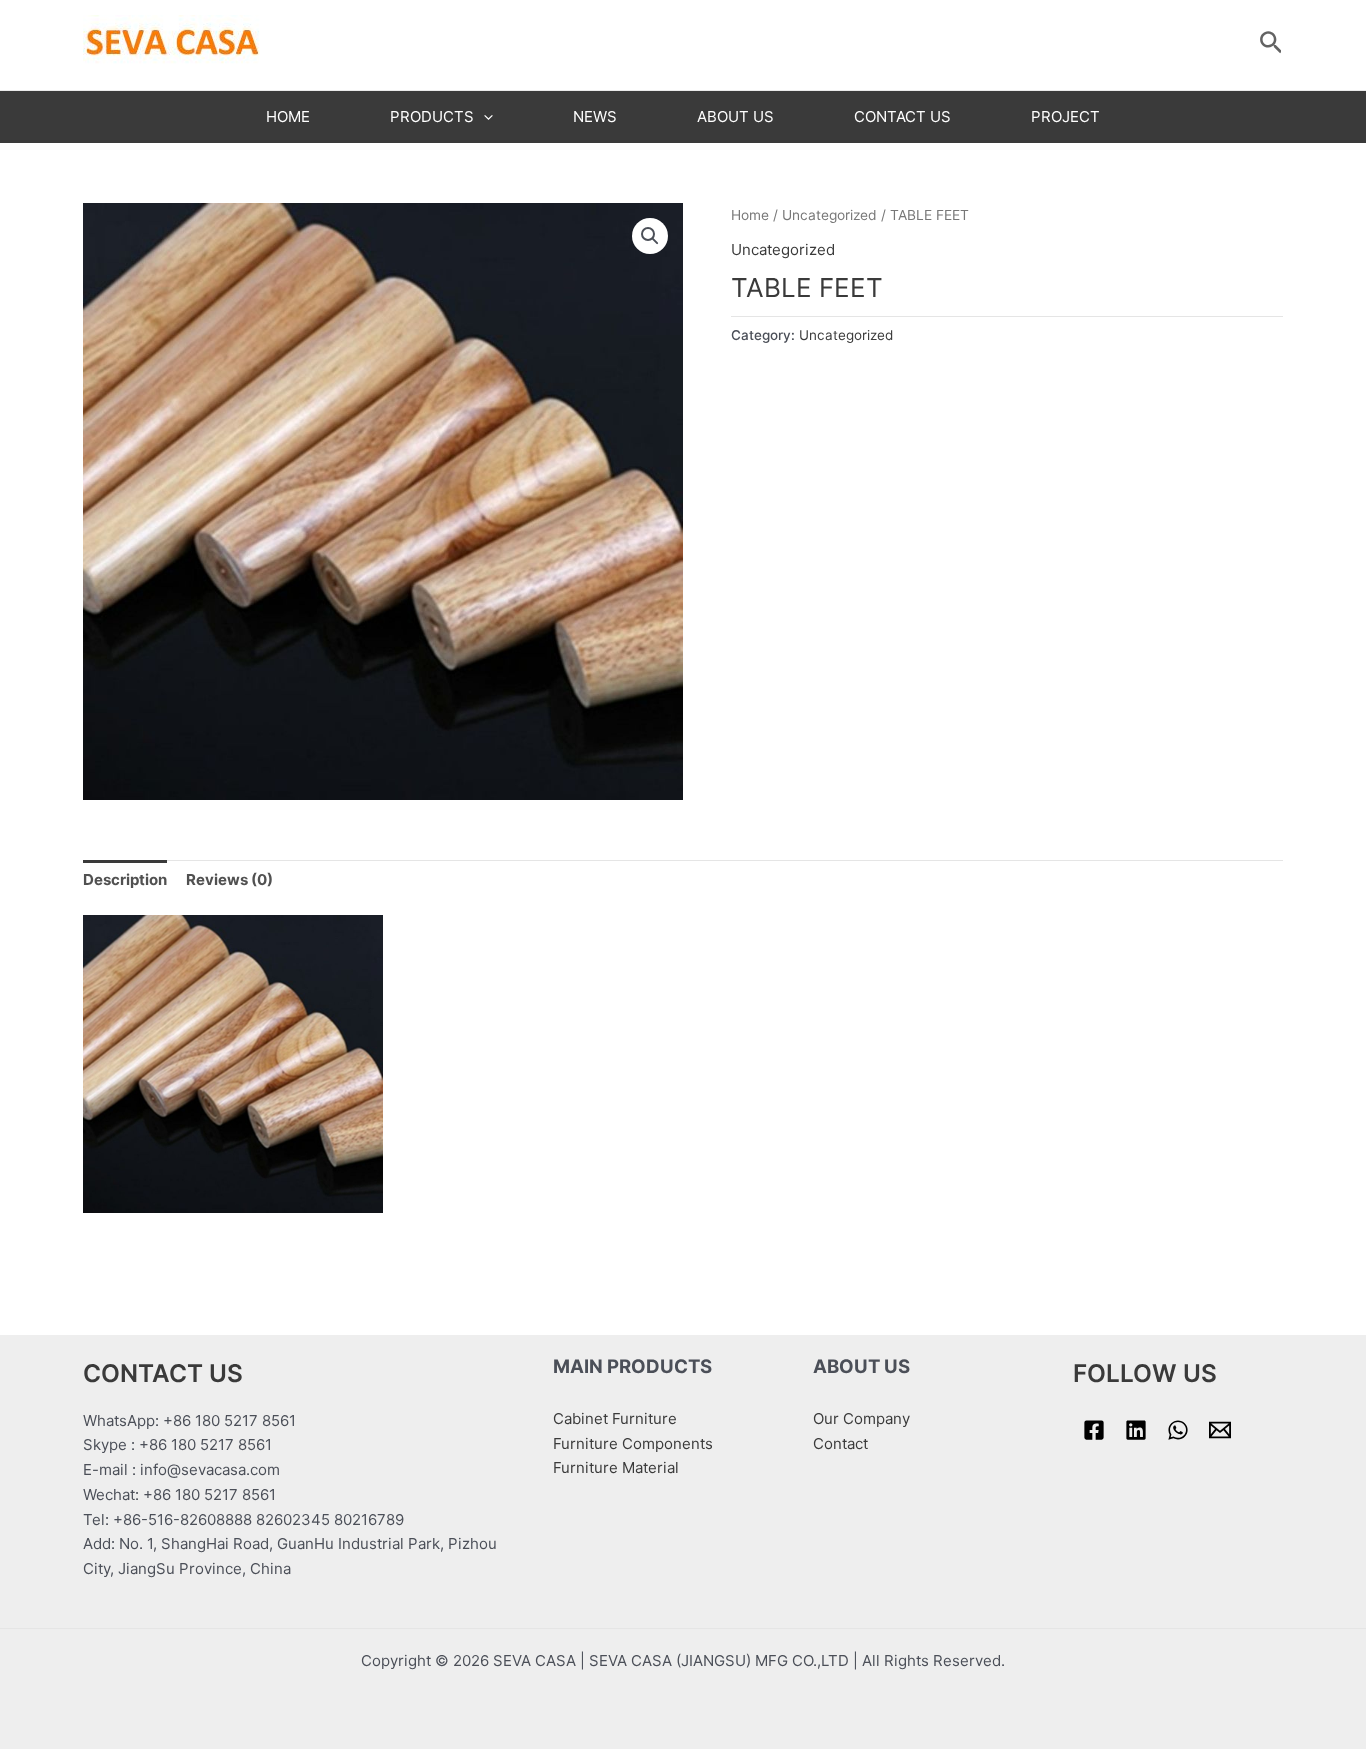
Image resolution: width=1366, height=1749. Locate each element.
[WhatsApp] (1178, 1430)
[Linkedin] (1136, 1430)
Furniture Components (633, 1443)
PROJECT (1065, 116)
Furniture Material (616, 1467)
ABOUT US (735, 116)
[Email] (1220, 1430)
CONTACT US (902, 116)
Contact (840, 1443)
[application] (483, 117)
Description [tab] (125, 879)
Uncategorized (829, 215)
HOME (288, 116)
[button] (650, 236)
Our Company (861, 1418)
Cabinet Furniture (615, 1418)
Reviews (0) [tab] (229, 879)
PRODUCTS (432, 116)
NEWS (595, 116)
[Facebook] (1094, 1430)
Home (750, 215)
